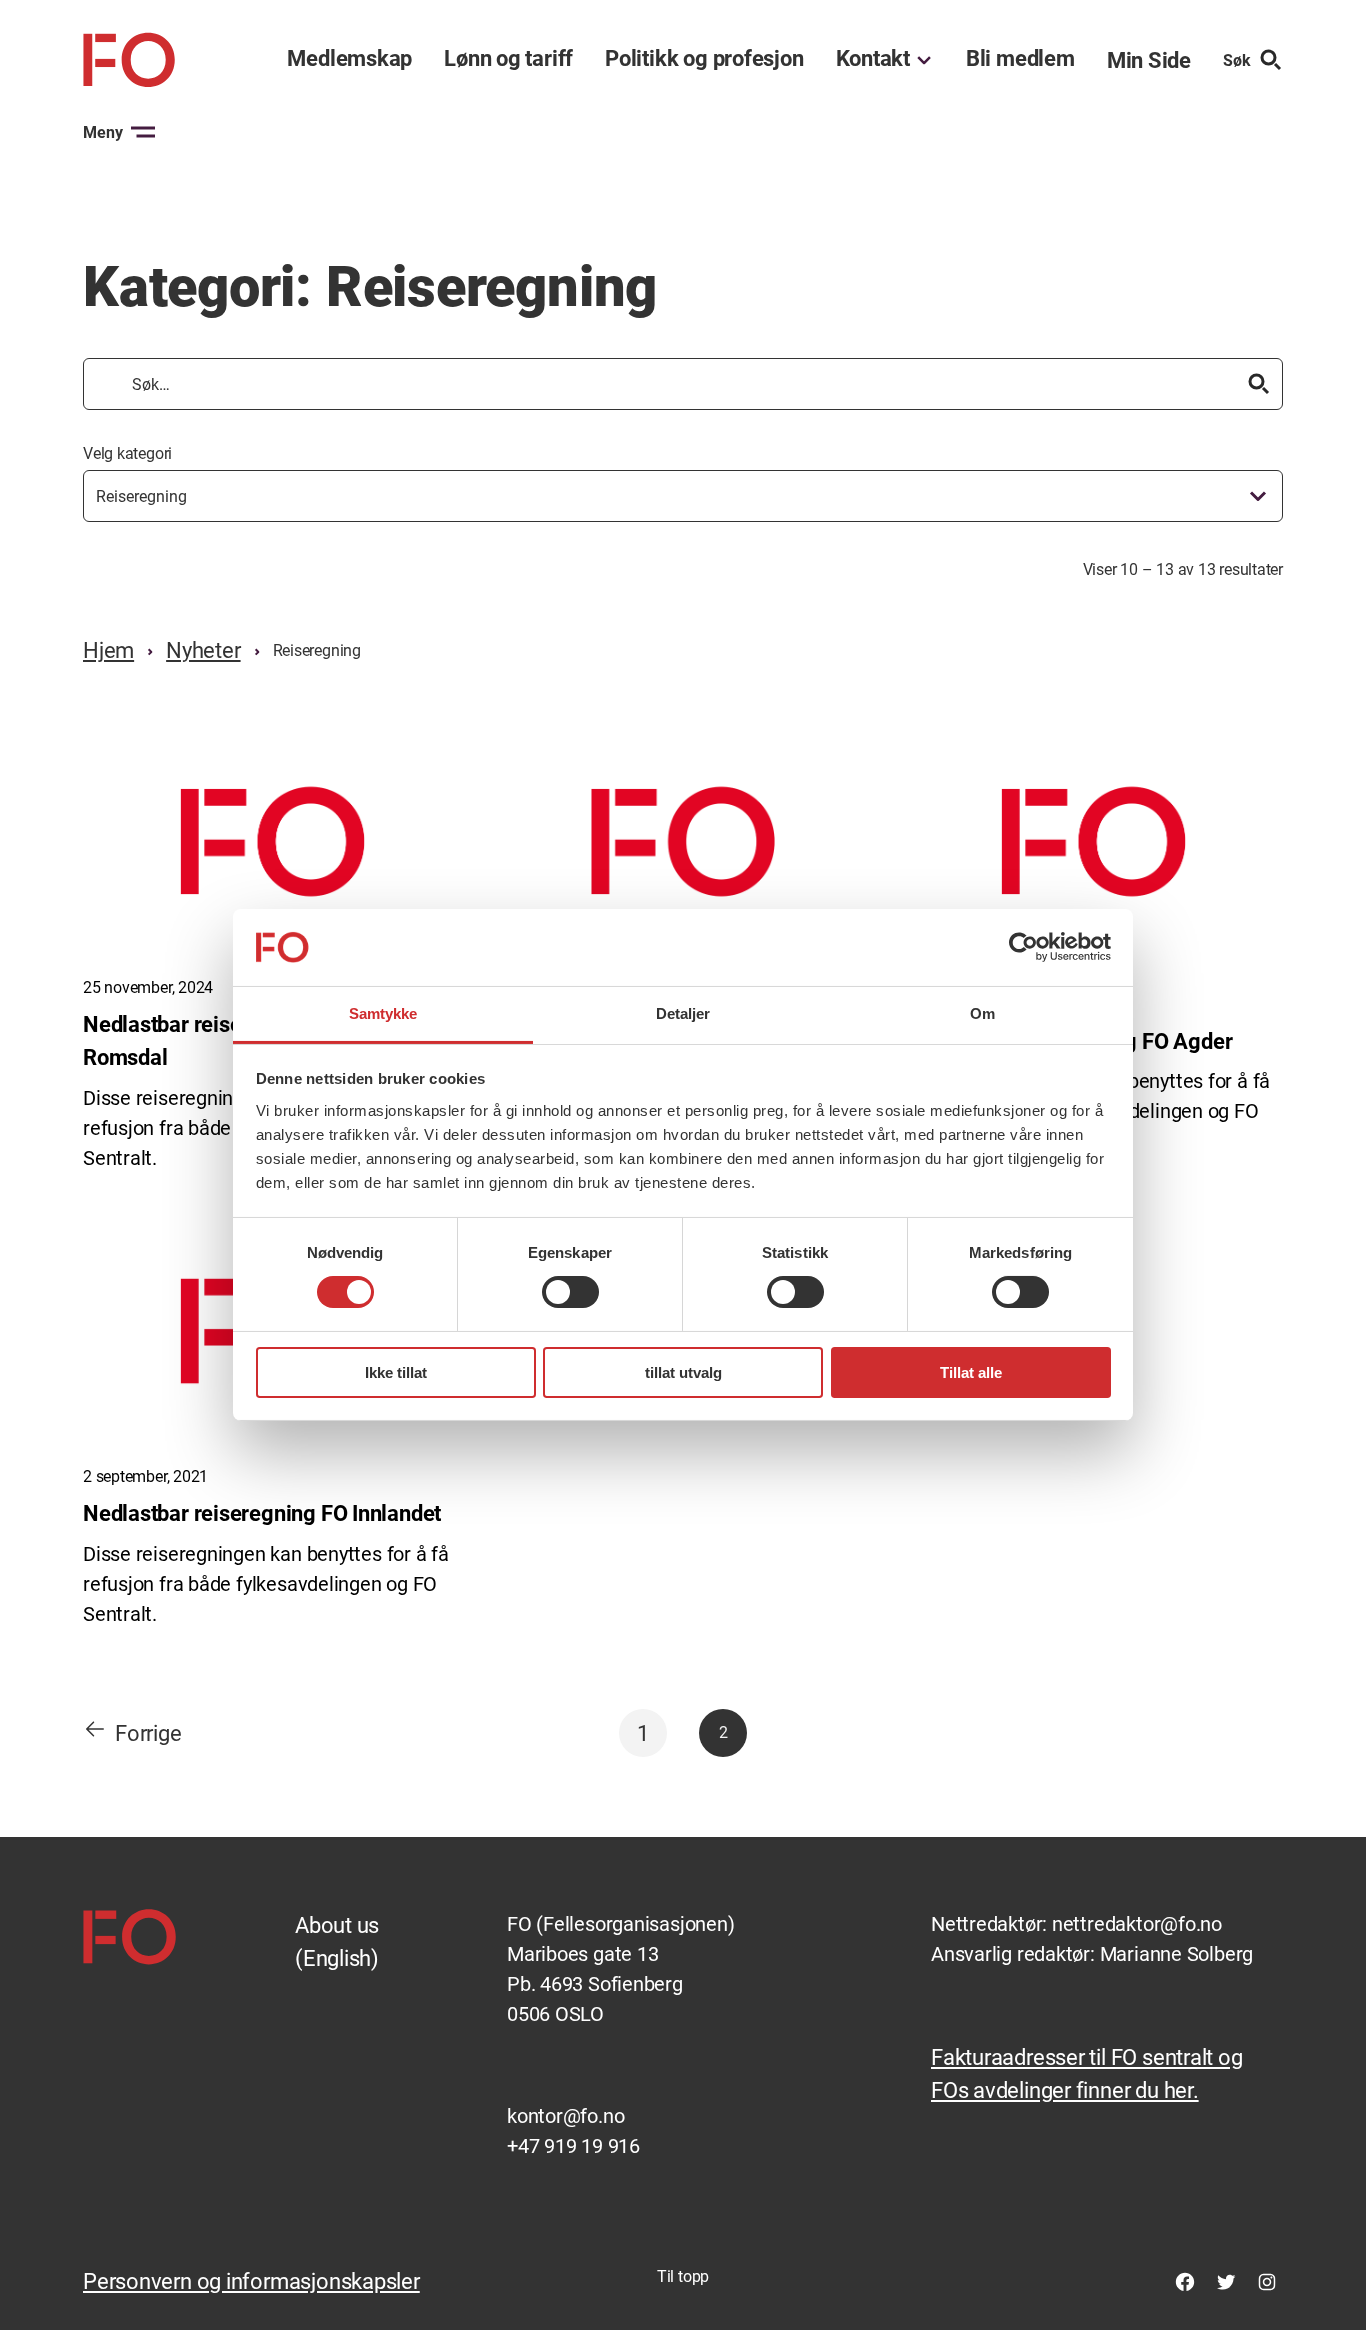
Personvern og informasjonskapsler (251, 2281)
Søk (1237, 60)
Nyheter (203, 650)
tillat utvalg (683, 1372)
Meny (103, 132)
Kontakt (873, 59)
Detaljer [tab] (683, 1013)
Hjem (108, 650)
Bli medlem (1020, 59)
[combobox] (683, 496)
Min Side (1149, 60)
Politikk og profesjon (704, 59)
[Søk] (1259, 384)
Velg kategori (127, 453)
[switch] (570, 1292)
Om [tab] (982, 1013)
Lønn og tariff (508, 59)
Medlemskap (349, 59)
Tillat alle (971, 1372)
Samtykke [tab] (383, 1013)
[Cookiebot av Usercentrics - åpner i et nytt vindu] (1023, 947)
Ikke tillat (396, 1372)
